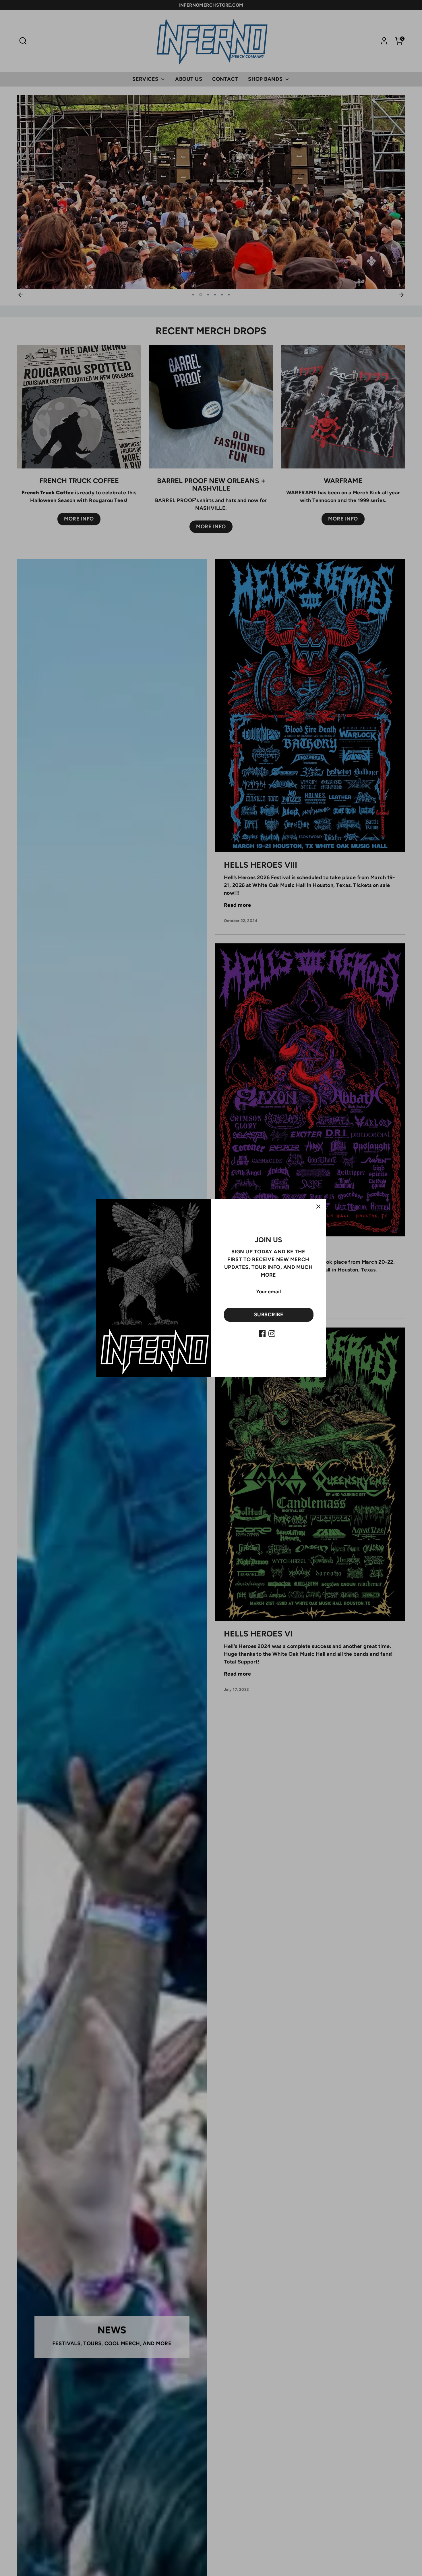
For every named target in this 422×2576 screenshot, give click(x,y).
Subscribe (269, 1315)
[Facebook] (262, 1334)
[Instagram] (272, 1334)
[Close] (318, 1207)
